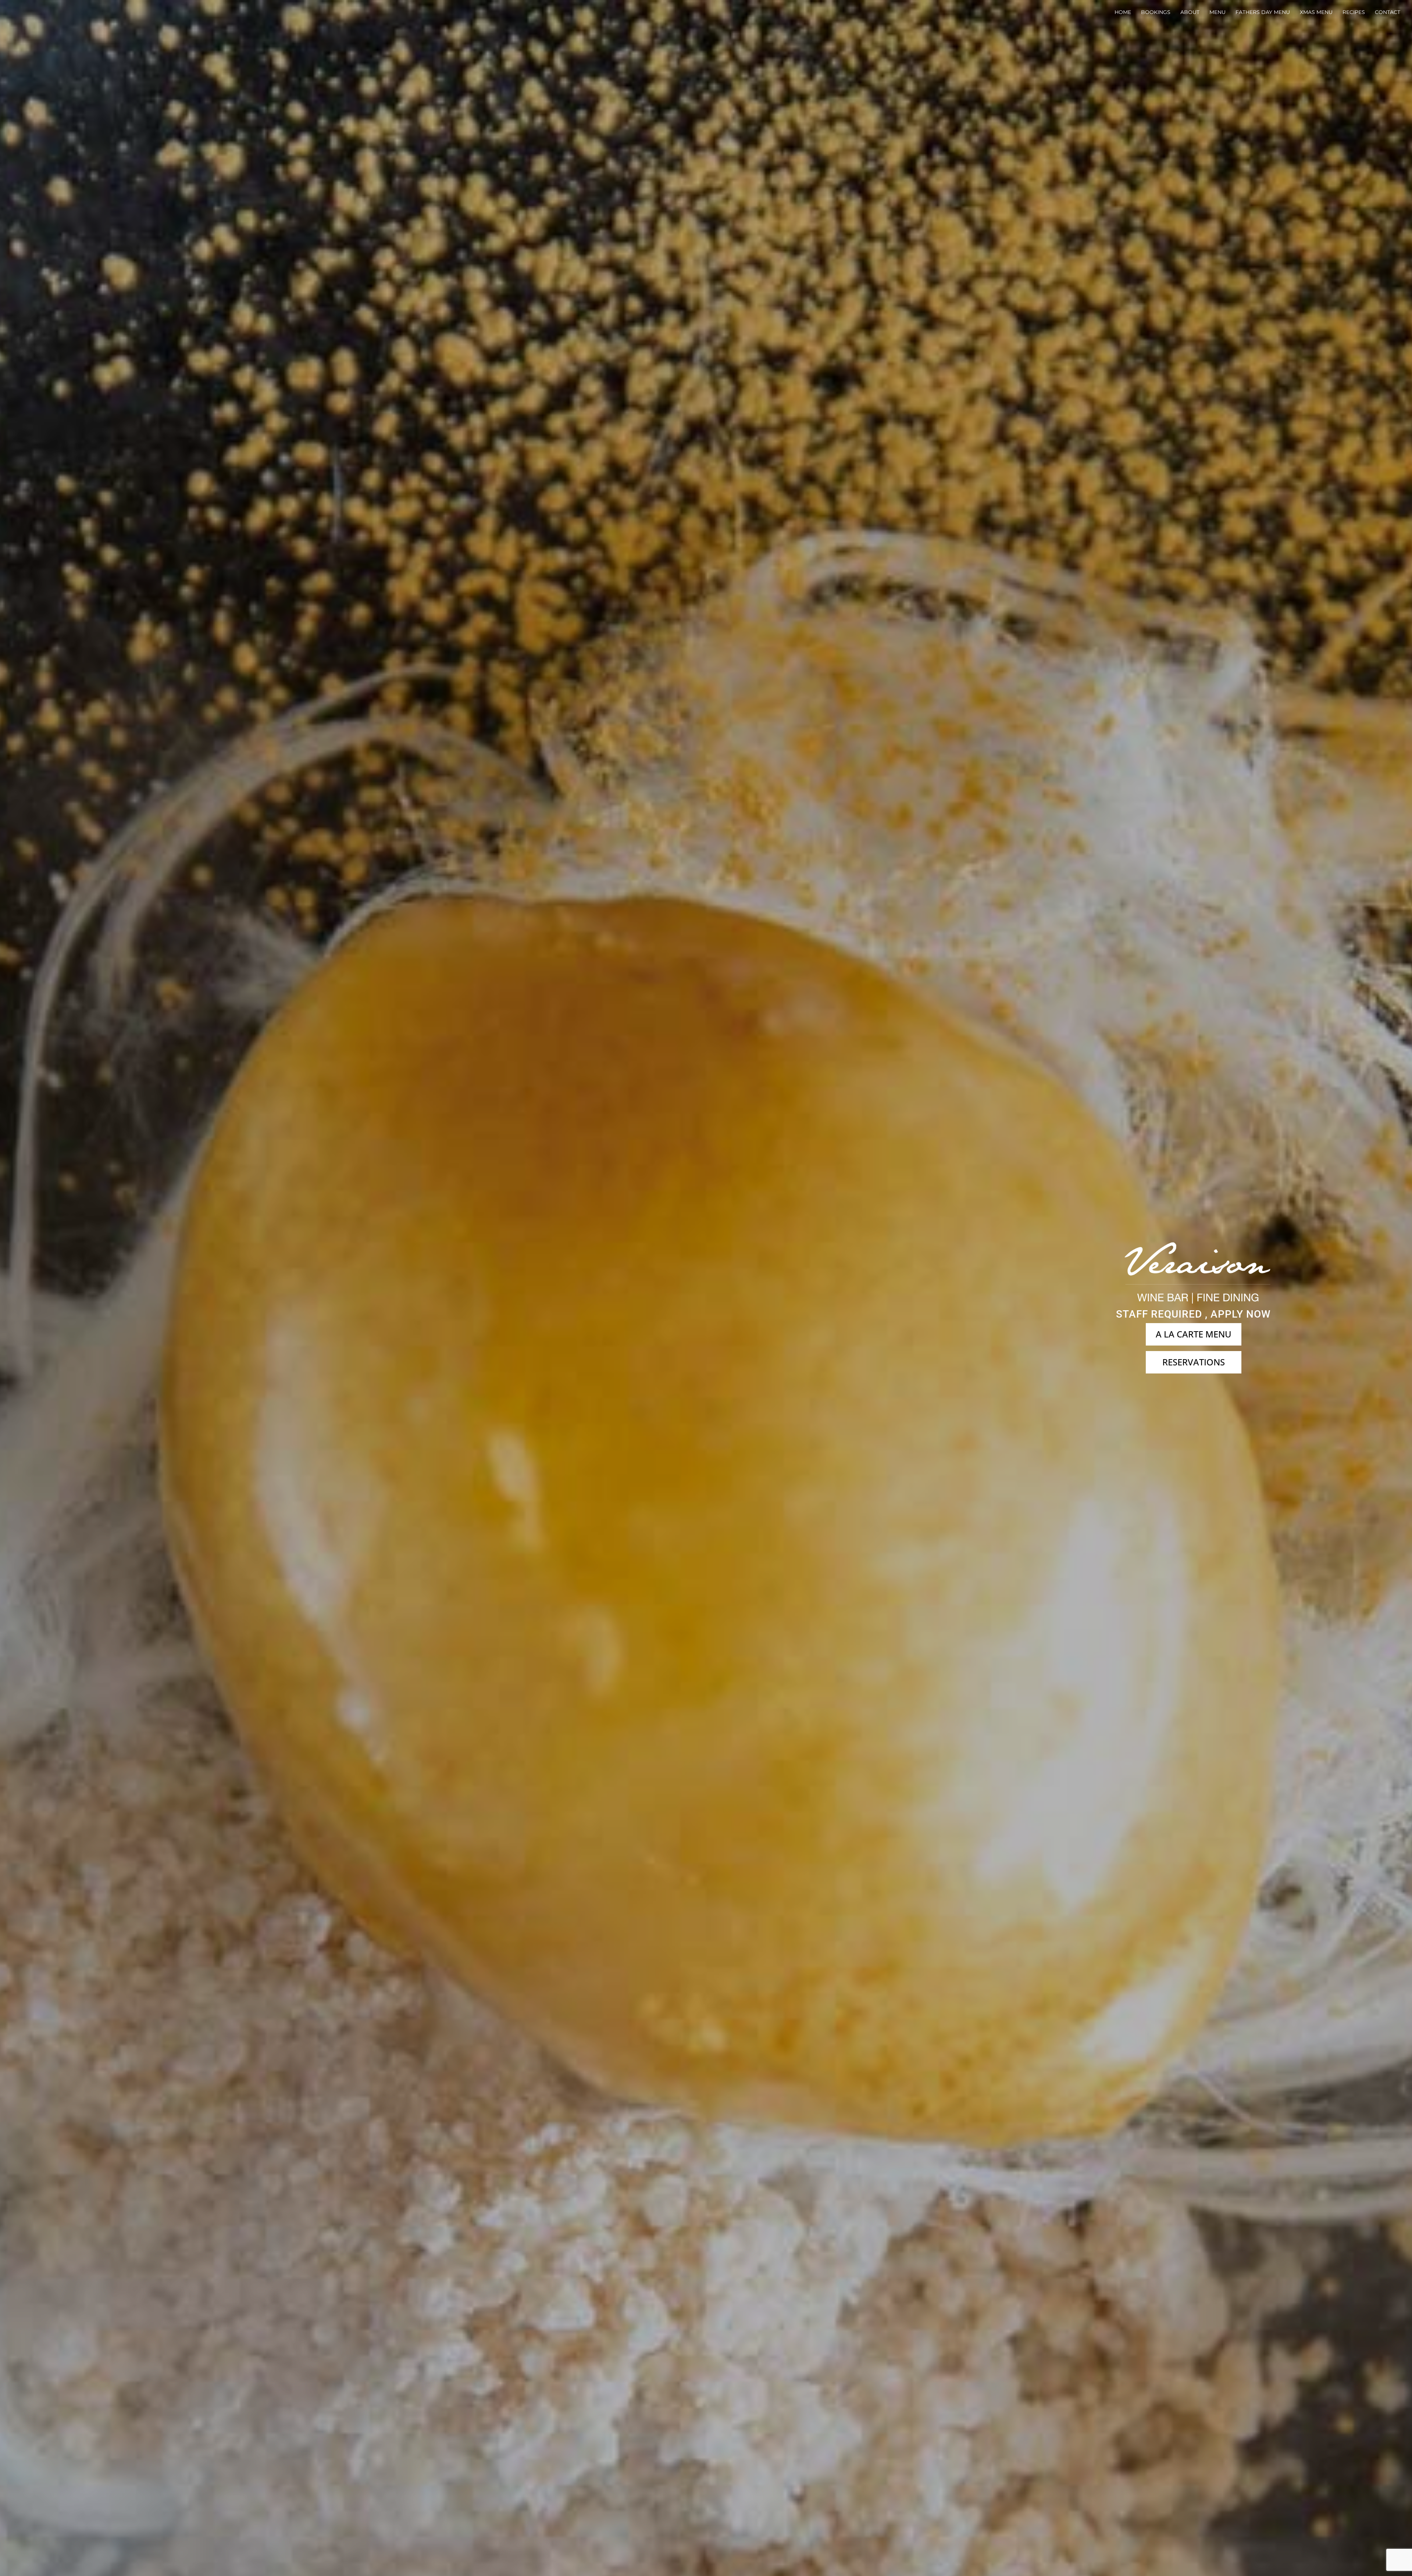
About (1190, 12)
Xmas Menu (1316, 12)
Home (1123, 12)
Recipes (1354, 12)
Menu (1217, 12)
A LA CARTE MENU (1194, 1334)
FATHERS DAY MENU (1263, 12)
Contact (1388, 12)
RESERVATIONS (1194, 1362)
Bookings (1156, 12)
